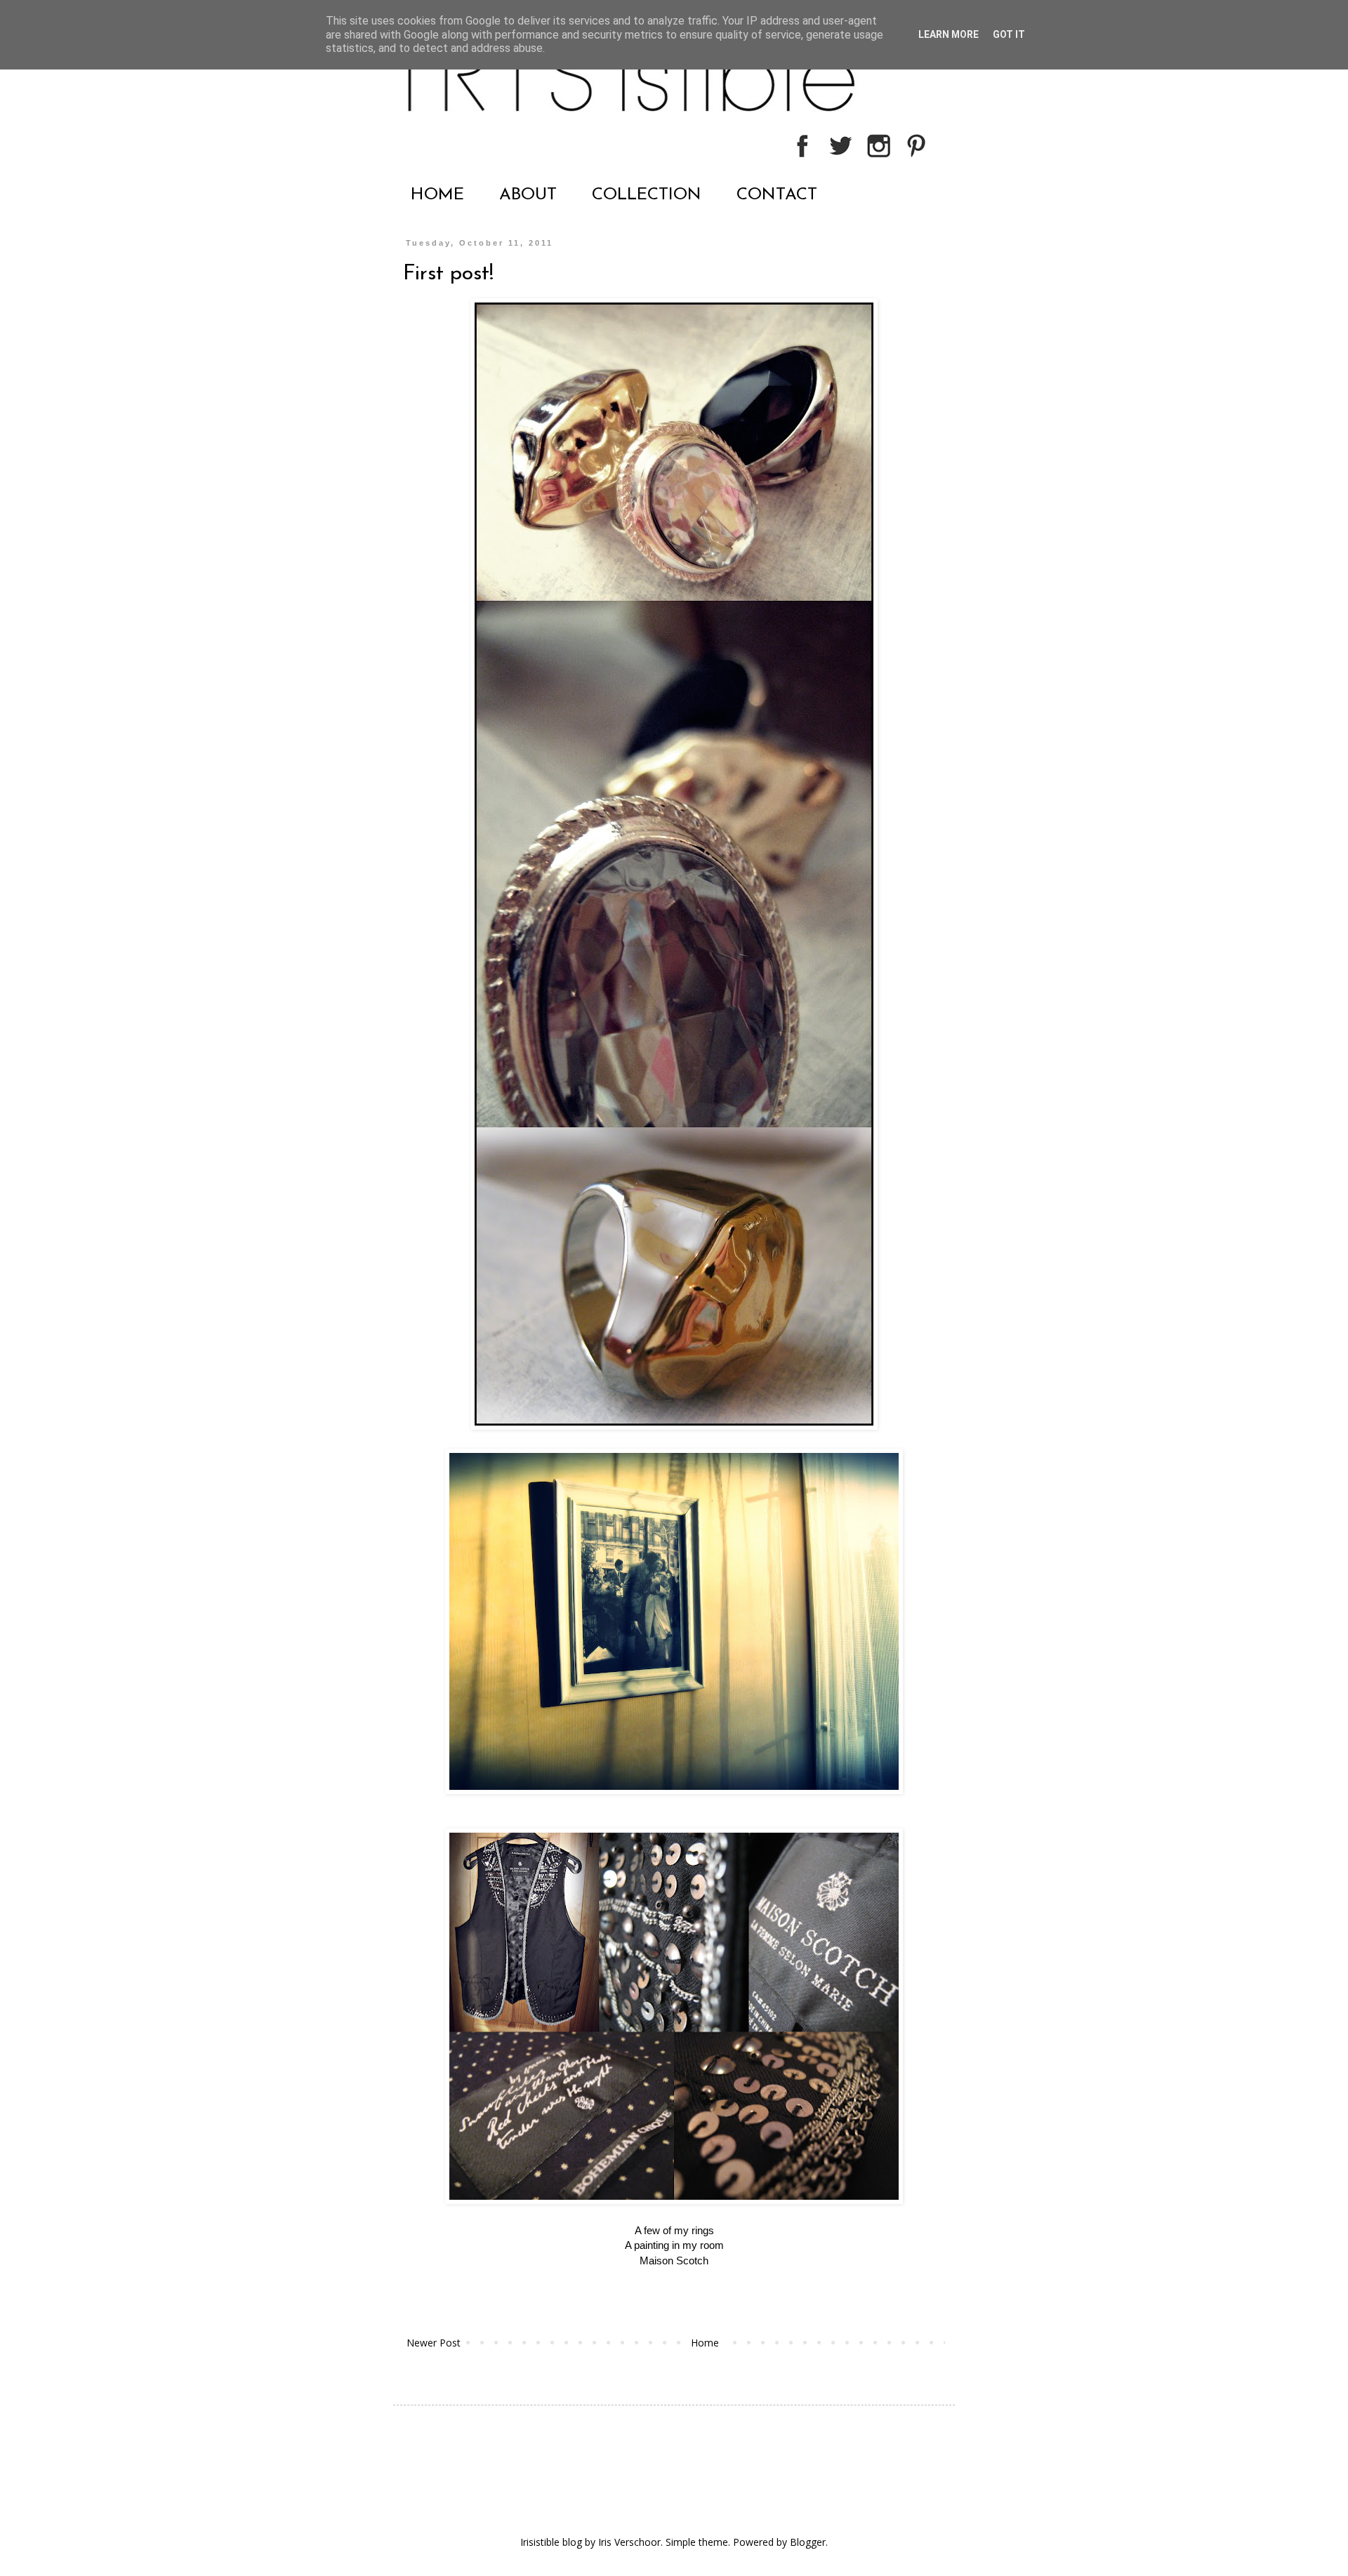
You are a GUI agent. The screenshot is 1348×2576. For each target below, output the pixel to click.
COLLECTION (647, 195)
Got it (1009, 34)
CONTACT (777, 195)
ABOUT (528, 195)
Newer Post (434, 2343)
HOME (437, 195)
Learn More (949, 34)
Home (705, 2343)
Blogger (808, 2542)
